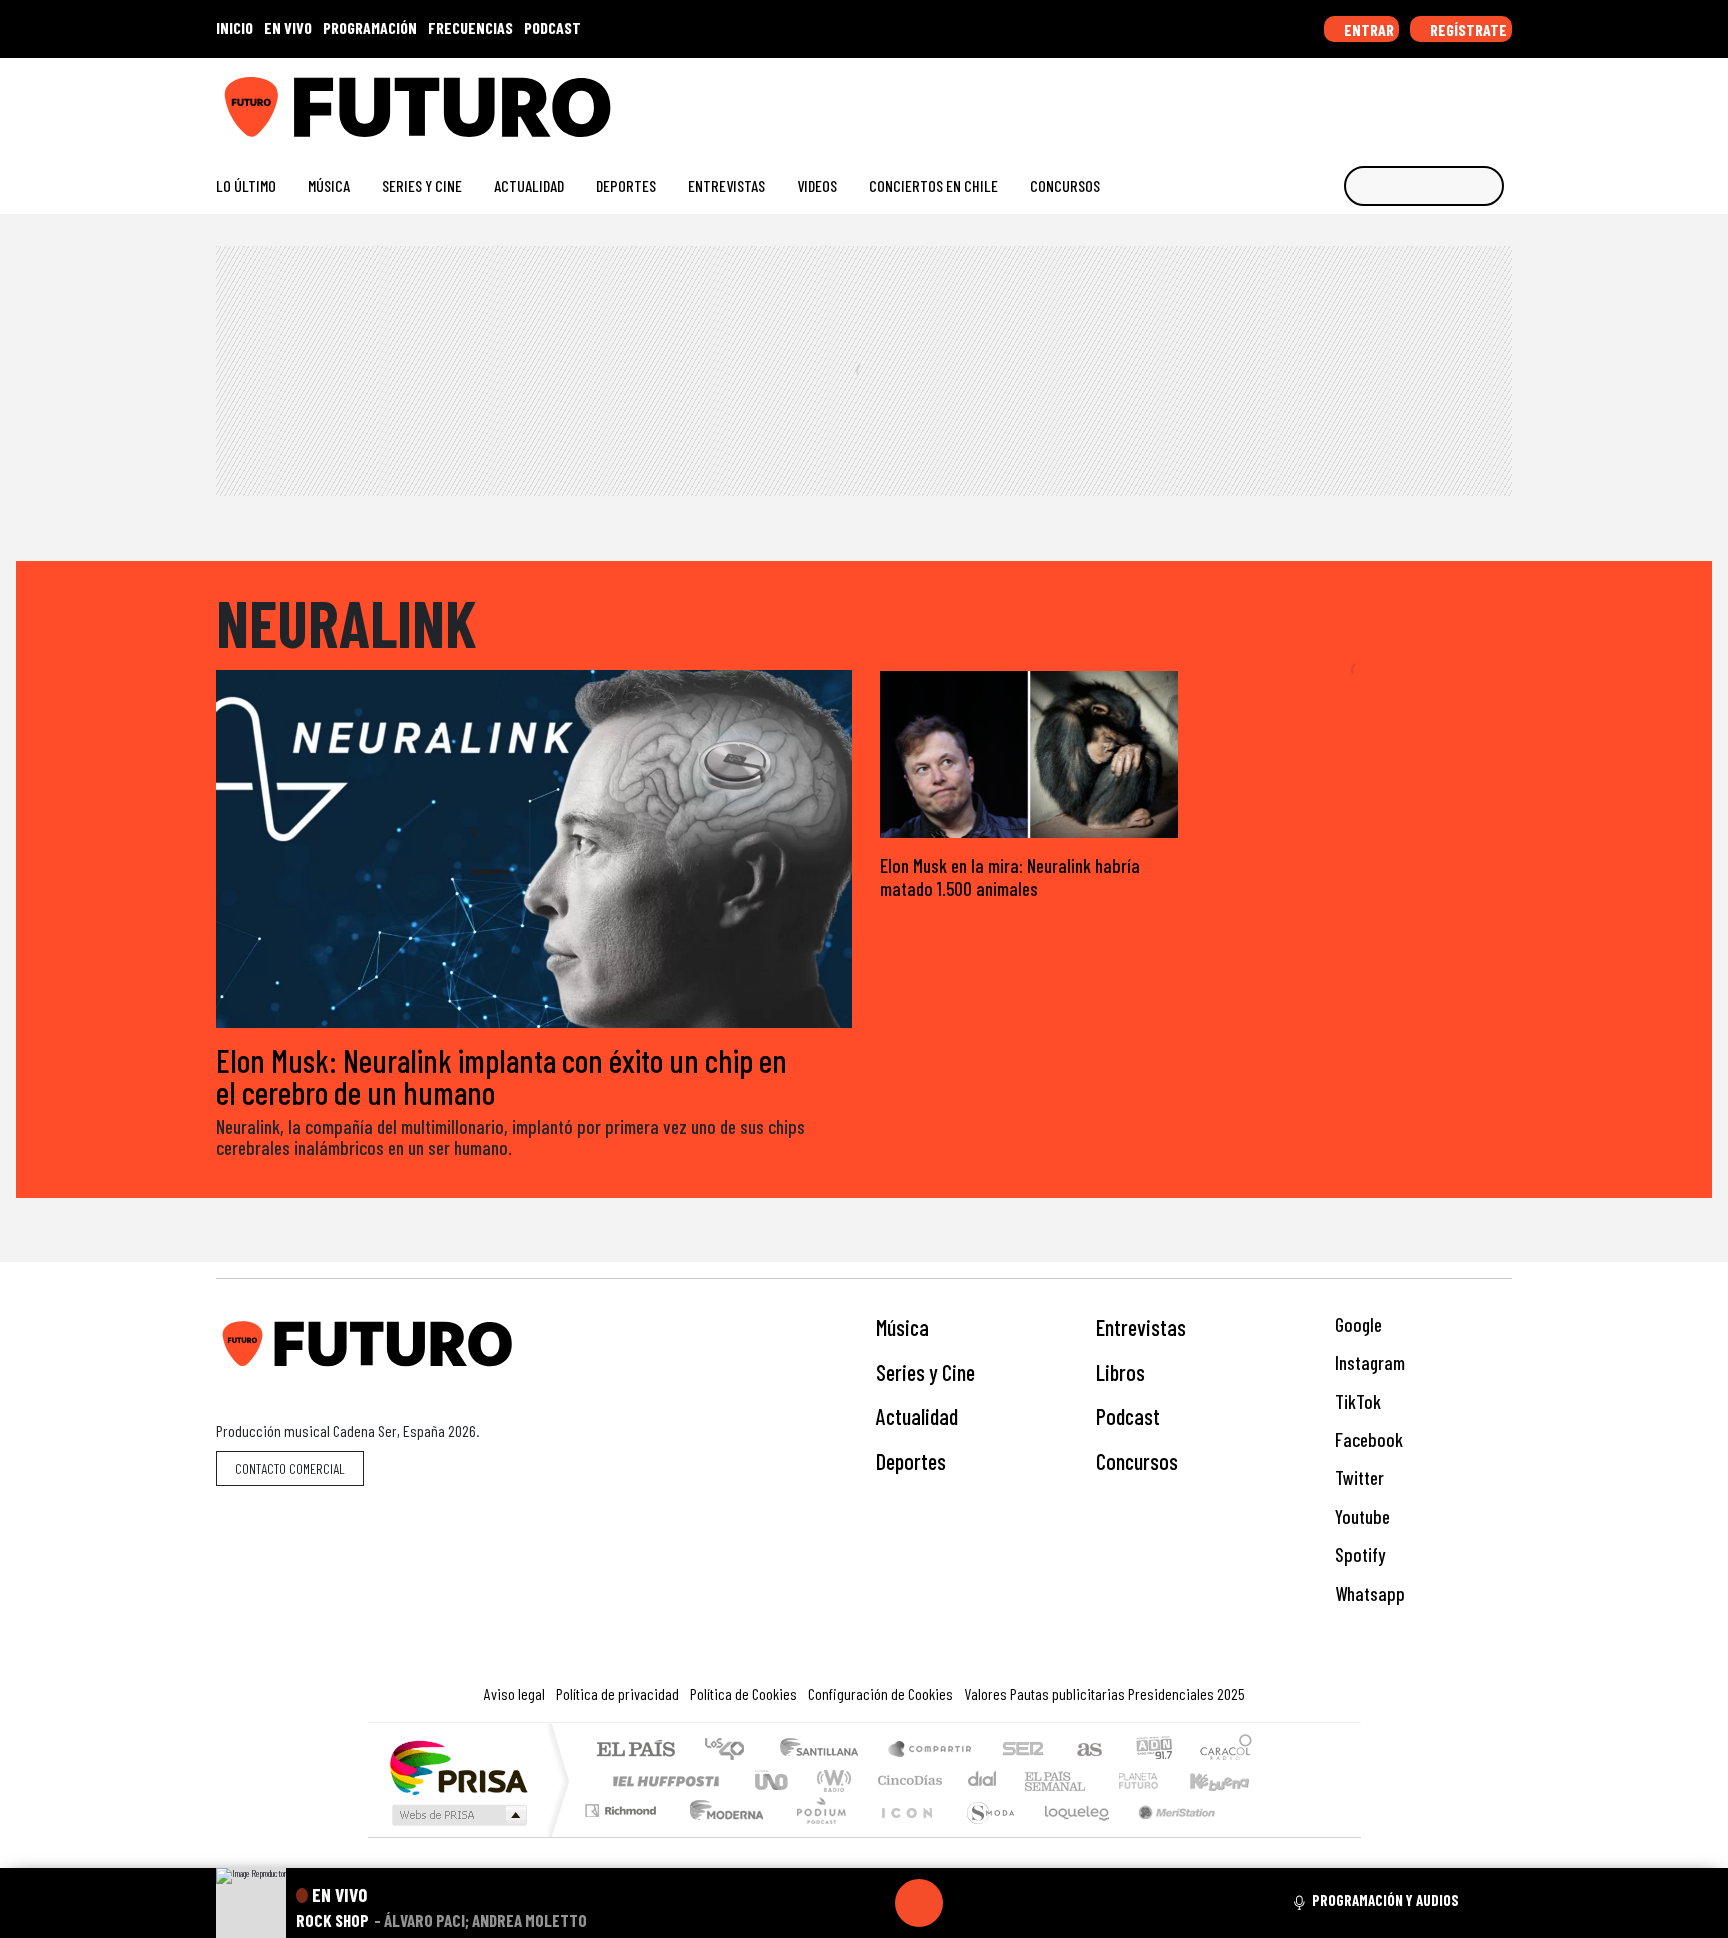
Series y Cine (422, 185)
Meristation (1166, 1835)
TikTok (1356, 1401)
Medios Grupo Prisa (457, 1815)
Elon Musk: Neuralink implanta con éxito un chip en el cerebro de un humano (501, 1076)
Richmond (623, 1835)
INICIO (234, 27)
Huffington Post (662, 1780)
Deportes (626, 185)
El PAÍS (635, 1750)
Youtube (1360, 1516)
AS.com (1086, 1750)
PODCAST (552, 27)
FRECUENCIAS (470, 27)
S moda (984, 1835)
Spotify (1358, 1554)
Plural (815, 1835)
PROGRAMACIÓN (370, 27)
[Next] (1015, 1903)
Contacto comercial (290, 1468)
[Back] (823, 1903)
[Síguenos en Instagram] (1310, 99)
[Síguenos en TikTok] (1342, 99)
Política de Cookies (743, 1693)
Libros (1120, 1372)
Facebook (1367, 1439)
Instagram (1368, 1362)
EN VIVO (288, 27)
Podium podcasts (623, 1805)
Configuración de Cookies (880, 1693)
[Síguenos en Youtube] (1438, 99)
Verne (1096, 1780)
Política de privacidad (617, 1693)
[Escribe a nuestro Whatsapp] (1502, 99)
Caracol (1226, 1750)
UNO (773, 1780)
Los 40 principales (731, 1750)
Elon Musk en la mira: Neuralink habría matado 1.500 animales (1010, 877)
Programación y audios (1385, 1900)
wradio (830, 1780)
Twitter (1357, 1477)
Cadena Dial (1157, 1780)
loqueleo (1070, 1835)
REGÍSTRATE (1467, 29)
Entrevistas (726, 185)
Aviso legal (514, 1693)
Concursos (1065, 185)
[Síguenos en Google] (1278, 99)
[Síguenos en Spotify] (1470, 99)
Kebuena (1229, 1780)
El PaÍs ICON (903, 1835)
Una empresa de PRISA (458, 1766)
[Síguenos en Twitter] (1406, 99)
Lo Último (246, 185)
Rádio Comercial (1255, 1835)
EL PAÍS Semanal (1037, 1780)
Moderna (721, 1835)
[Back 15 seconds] (871, 1903)
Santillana (825, 1750)
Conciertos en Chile (933, 185)
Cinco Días (907, 1780)
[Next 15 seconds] (967, 1903)
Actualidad (529, 185)
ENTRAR (1367, 29)
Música (329, 185)
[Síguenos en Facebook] (1374, 99)
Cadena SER (1023, 1750)
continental (983, 1780)
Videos (817, 185)
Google (1356, 1324)
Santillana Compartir (931, 1750)
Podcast (1128, 1416)
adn (1152, 1750)
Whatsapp (1368, 1593)
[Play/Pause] (919, 1903)
